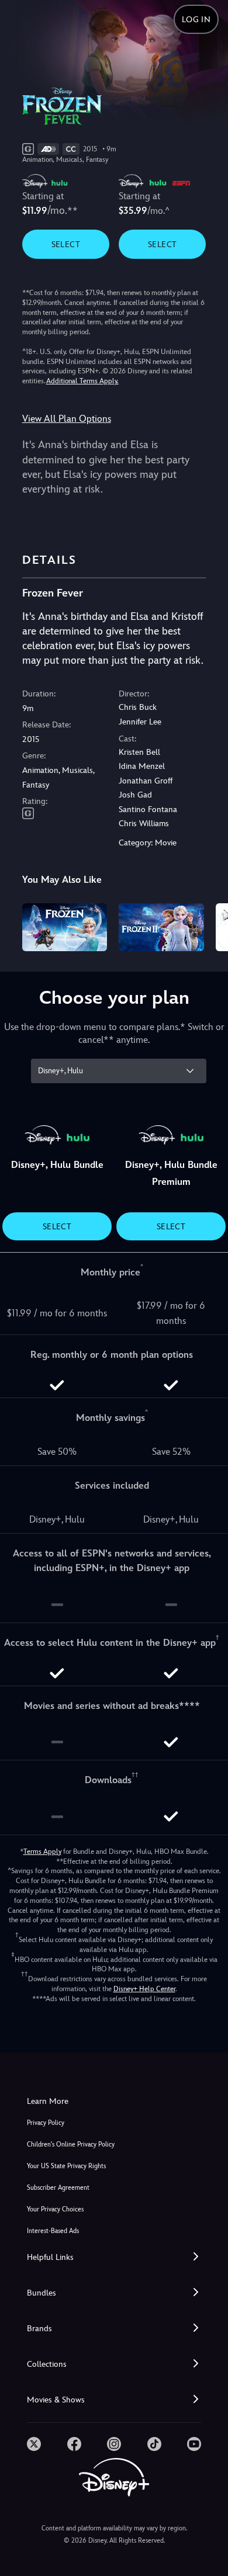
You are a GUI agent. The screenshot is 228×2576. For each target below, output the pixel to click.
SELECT (66, 244)
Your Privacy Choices (55, 2209)
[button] (114, 2257)
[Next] (208, 925)
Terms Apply (42, 1852)
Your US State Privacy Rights (66, 2166)
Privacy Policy (46, 2123)
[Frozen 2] (161, 927)
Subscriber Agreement (58, 2188)
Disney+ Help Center (144, 1989)
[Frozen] (65, 927)
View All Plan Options (67, 419)
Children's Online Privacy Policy (71, 2145)
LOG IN (196, 19)
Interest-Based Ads (53, 2231)
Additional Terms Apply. (82, 381)
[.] (34, 2444)
